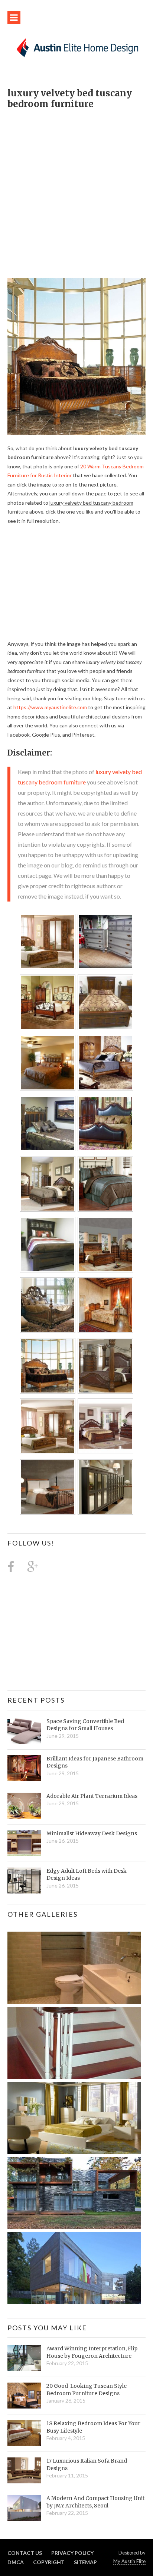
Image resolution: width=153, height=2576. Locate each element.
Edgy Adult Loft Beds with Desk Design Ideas (87, 1875)
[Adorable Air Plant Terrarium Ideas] (24, 1806)
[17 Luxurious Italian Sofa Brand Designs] (24, 2470)
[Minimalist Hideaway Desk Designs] (24, 1843)
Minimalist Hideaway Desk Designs (92, 1833)
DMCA (16, 2562)
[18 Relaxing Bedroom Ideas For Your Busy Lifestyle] (24, 2433)
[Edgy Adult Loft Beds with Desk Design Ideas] (24, 1880)
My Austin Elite (129, 2561)
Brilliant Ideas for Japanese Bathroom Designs (95, 1762)
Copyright (49, 2562)
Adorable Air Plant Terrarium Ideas (92, 1796)
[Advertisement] (76, 190)
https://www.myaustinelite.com (50, 707)
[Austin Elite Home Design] (76, 47)
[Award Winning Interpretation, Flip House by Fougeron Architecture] (24, 2358)
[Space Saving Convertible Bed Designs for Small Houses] (24, 1731)
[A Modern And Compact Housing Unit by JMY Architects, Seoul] (24, 2508)
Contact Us (25, 2553)
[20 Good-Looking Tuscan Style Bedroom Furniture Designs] (24, 2396)
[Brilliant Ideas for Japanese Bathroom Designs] (24, 1768)
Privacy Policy (72, 2553)
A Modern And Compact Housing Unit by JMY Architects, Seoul (95, 2502)
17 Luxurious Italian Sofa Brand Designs (87, 2464)
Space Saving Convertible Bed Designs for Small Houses (85, 1725)
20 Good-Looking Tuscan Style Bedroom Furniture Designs (87, 2390)
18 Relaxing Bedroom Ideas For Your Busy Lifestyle (93, 2427)
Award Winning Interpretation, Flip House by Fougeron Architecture (92, 2352)
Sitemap (85, 2562)
